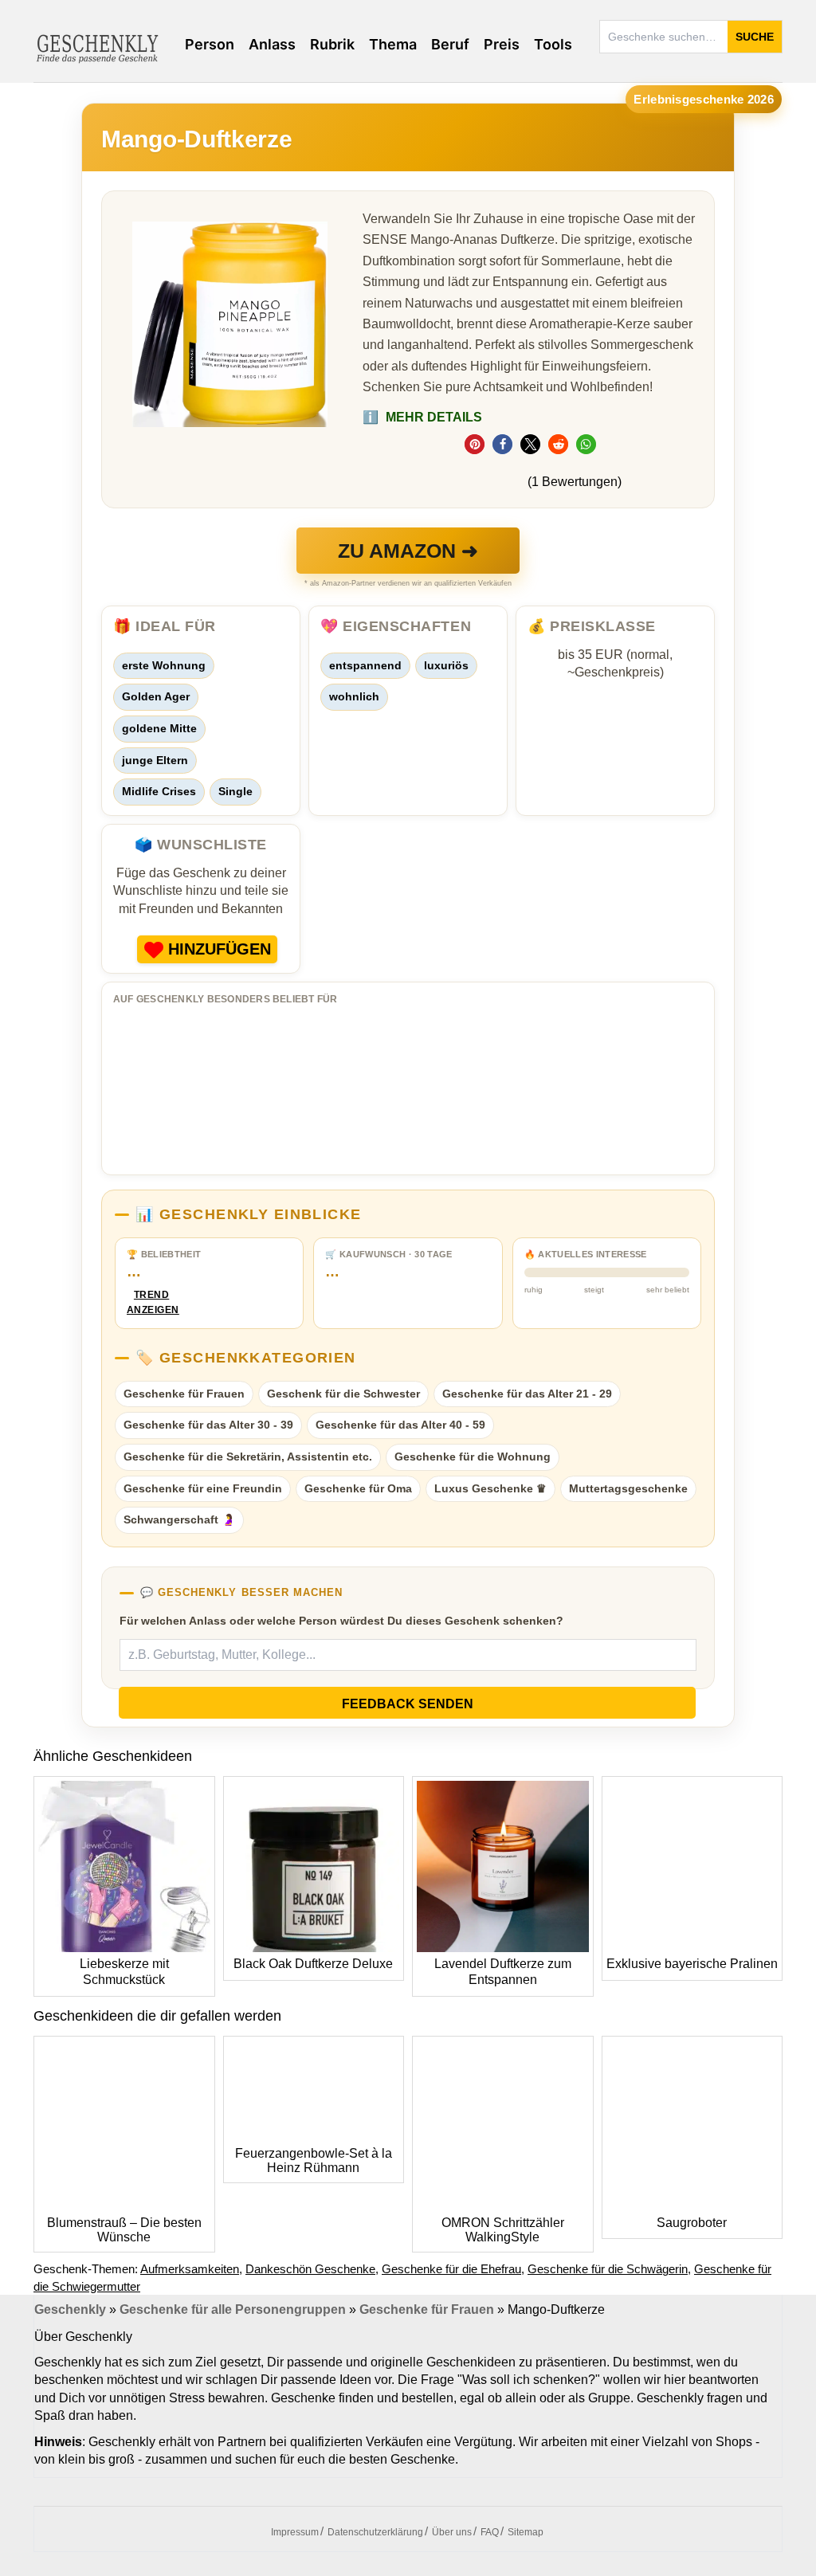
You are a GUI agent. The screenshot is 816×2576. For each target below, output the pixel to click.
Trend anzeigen (151, 1302)
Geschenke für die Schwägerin (608, 2269)
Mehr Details (422, 417)
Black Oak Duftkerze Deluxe (313, 1964)
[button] (475, 444)
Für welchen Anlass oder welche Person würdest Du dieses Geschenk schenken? (341, 1621)
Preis (502, 44)
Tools (553, 44)
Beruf (450, 44)
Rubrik (332, 44)
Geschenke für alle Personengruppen (233, 2309)
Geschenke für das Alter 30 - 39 (208, 1425)
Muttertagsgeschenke (628, 1488)
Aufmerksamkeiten (190, 2269)
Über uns (452, 2532)
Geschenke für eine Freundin (203, 1488)
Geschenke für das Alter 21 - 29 (527, 1394)
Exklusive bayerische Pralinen (692, 1964)
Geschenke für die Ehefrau (451, 2269)
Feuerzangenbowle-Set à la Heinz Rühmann (314, 2160)
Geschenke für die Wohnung (473, 1457)
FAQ (490, 2532)
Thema (393, 44)
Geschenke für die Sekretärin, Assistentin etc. (248, 1457)
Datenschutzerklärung (375, 2532)
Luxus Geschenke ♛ (490, 1488)
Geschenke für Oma (358, 1488)
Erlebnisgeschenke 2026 (704, 99)
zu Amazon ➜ (408, 551)
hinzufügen (220, 949)
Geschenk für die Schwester (343, 1394)
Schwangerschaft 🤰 (179, 1519)
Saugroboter (692, 2223)
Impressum (295, 2532)
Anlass (272, 44)
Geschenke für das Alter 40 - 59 (400, 1425)
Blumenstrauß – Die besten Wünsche (124, 2230)
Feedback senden (408, 1704)
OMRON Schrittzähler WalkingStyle (503, 2230)
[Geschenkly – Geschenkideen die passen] (97, 47)
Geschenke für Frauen (184, 1394)
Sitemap (526, 2532)
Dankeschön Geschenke (310, 2269)
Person (210, 44)
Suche (755, 37)
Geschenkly (70, 2309)
